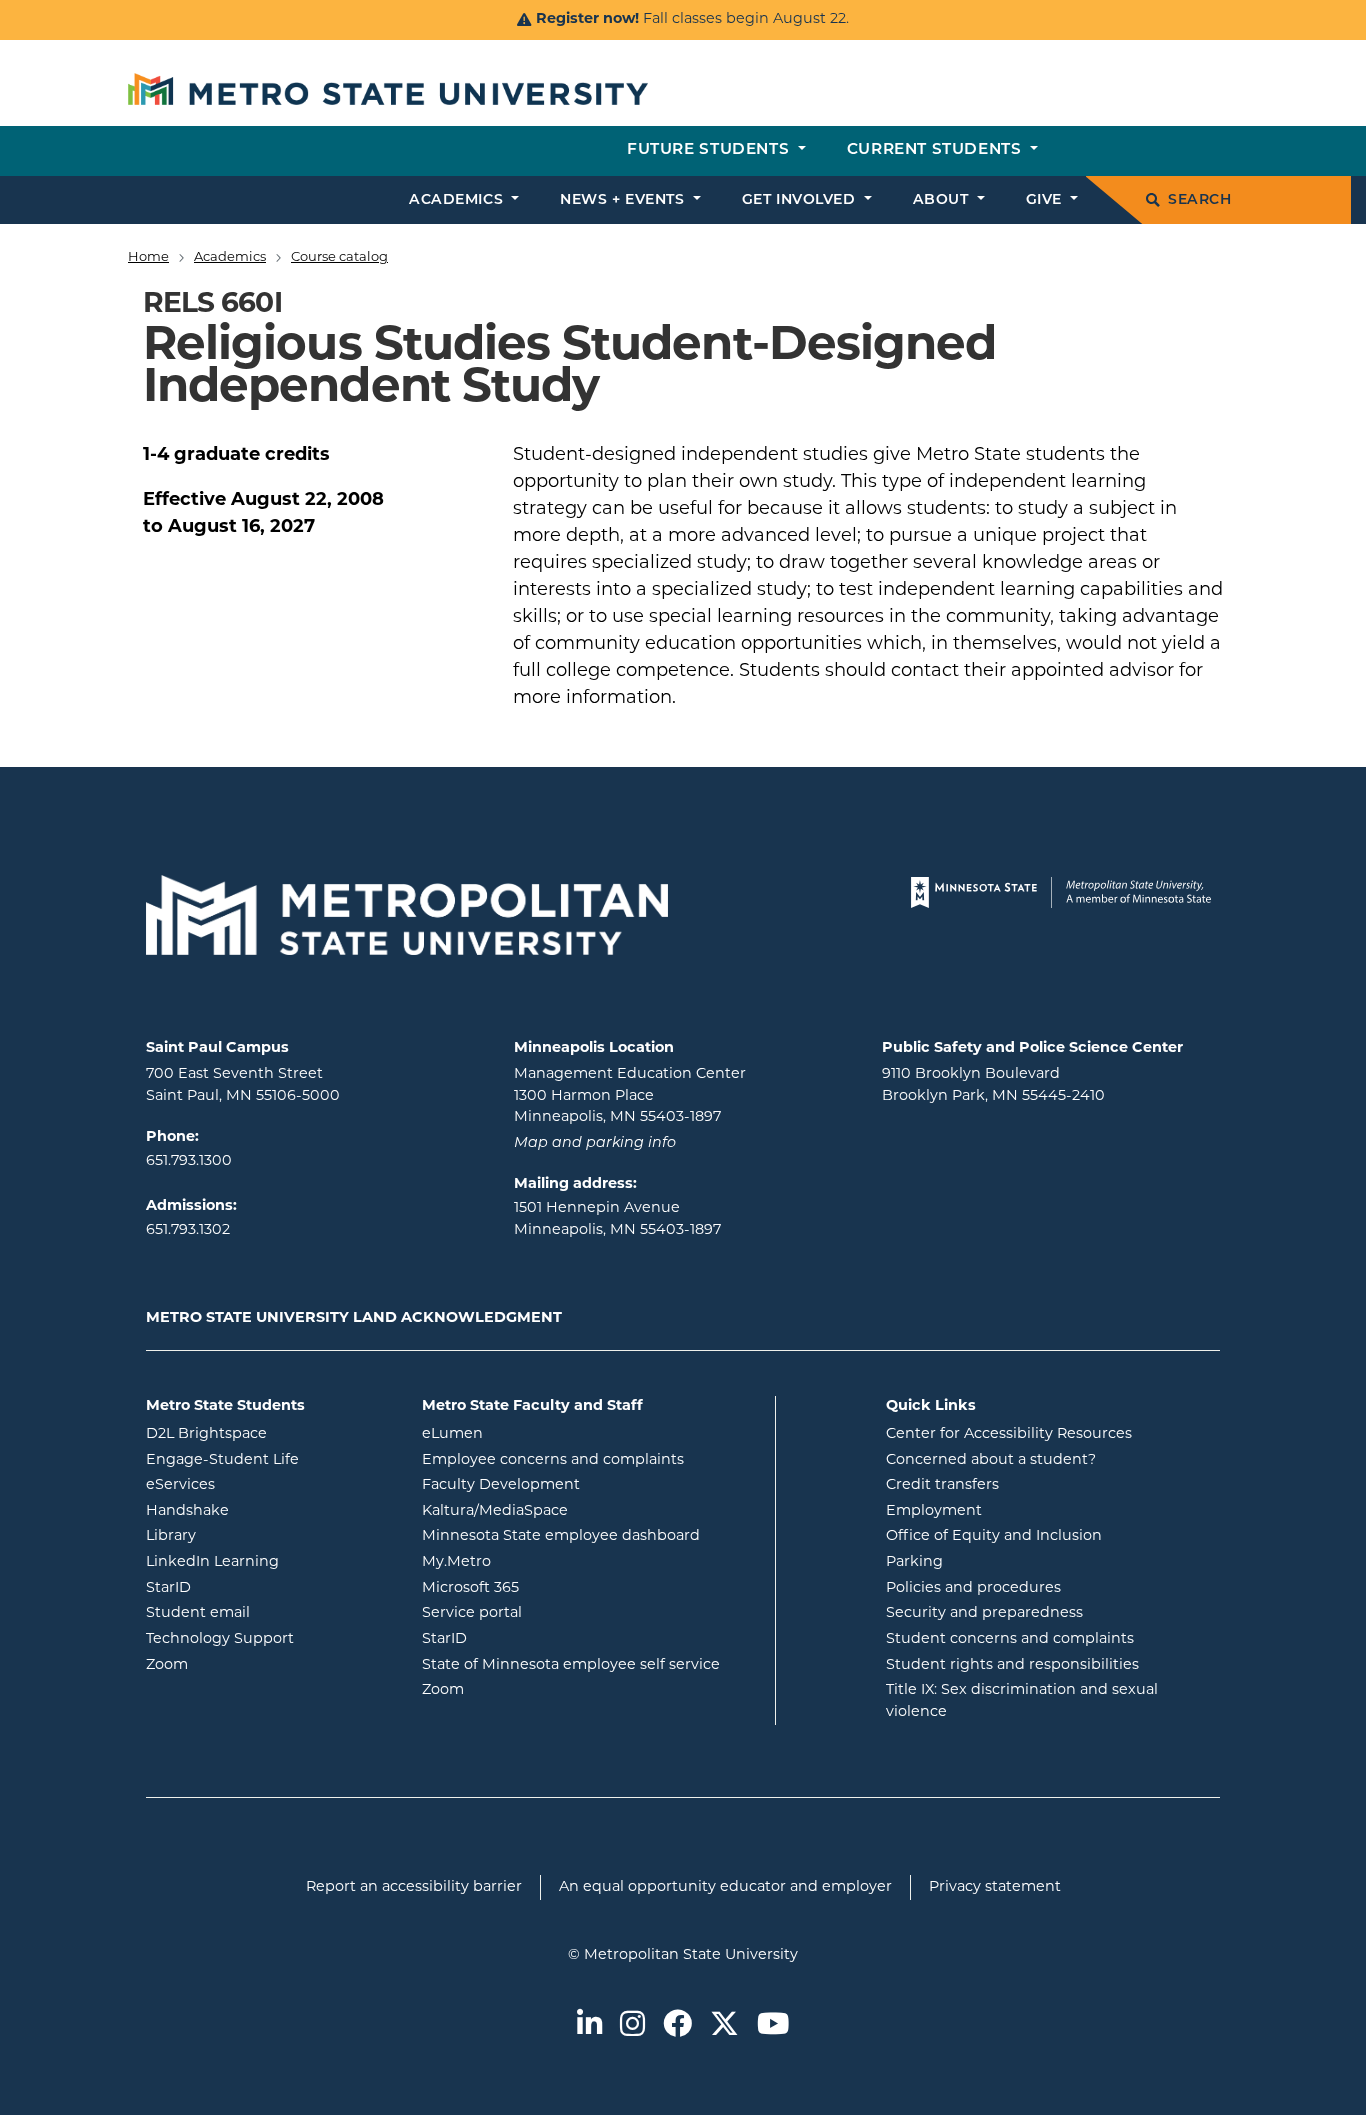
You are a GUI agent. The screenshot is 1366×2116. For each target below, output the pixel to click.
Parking (914, 1562)
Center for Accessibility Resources (1009, 1434)
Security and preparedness (984, 1613)
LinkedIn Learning (269, 1562)
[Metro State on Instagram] (632, 2026)
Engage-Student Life (269, 1460)
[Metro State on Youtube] (773, 2026)
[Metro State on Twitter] (724, 2026)
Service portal (552, 1613)
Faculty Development (501, 1485)
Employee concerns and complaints (553, 1460)
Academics (230, 257)
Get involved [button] (801, 200)
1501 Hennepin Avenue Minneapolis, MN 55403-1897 (617, 1219)
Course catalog (339, 257)
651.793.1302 (188, 1230)
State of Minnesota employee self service (591, 1665)
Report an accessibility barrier (414, 1887)
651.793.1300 (189, 1161)
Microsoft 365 (551, 1588)
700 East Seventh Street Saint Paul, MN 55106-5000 (243, 1085)
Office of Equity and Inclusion (994, 1536)
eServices (261, 1485)
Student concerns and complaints (1010, 1639)
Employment (934, 1511)
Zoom (247, 1665)
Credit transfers (942, 1485)
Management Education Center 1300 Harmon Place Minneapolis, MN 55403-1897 (630, 1096)
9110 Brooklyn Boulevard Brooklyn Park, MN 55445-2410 (993, 1085)
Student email (269, 1613)
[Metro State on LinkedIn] (589, 2026)
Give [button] (1046, 200)
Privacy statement (995, 1887)
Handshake (268, 1511)
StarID (249, 1588)
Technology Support (220, 1639)
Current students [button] (936, 150)
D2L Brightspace (269, 1434)
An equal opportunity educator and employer (725, 1887)
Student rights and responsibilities (1012, 1665)
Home (148, 257)
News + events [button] (624, 200)
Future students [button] (710, 150)
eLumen (533, 1434)
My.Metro (537, 1562)
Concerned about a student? (991, 1460)
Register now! (587, 19)
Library (251, 1536)
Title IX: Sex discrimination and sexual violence (1022, 1701)
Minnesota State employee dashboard (591, 1536)
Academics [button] (458, 200)
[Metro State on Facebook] (677, 2026)
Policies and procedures (973, 1588)
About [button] (943, 200)
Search (1199, 200)
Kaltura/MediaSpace (575, 1511)
